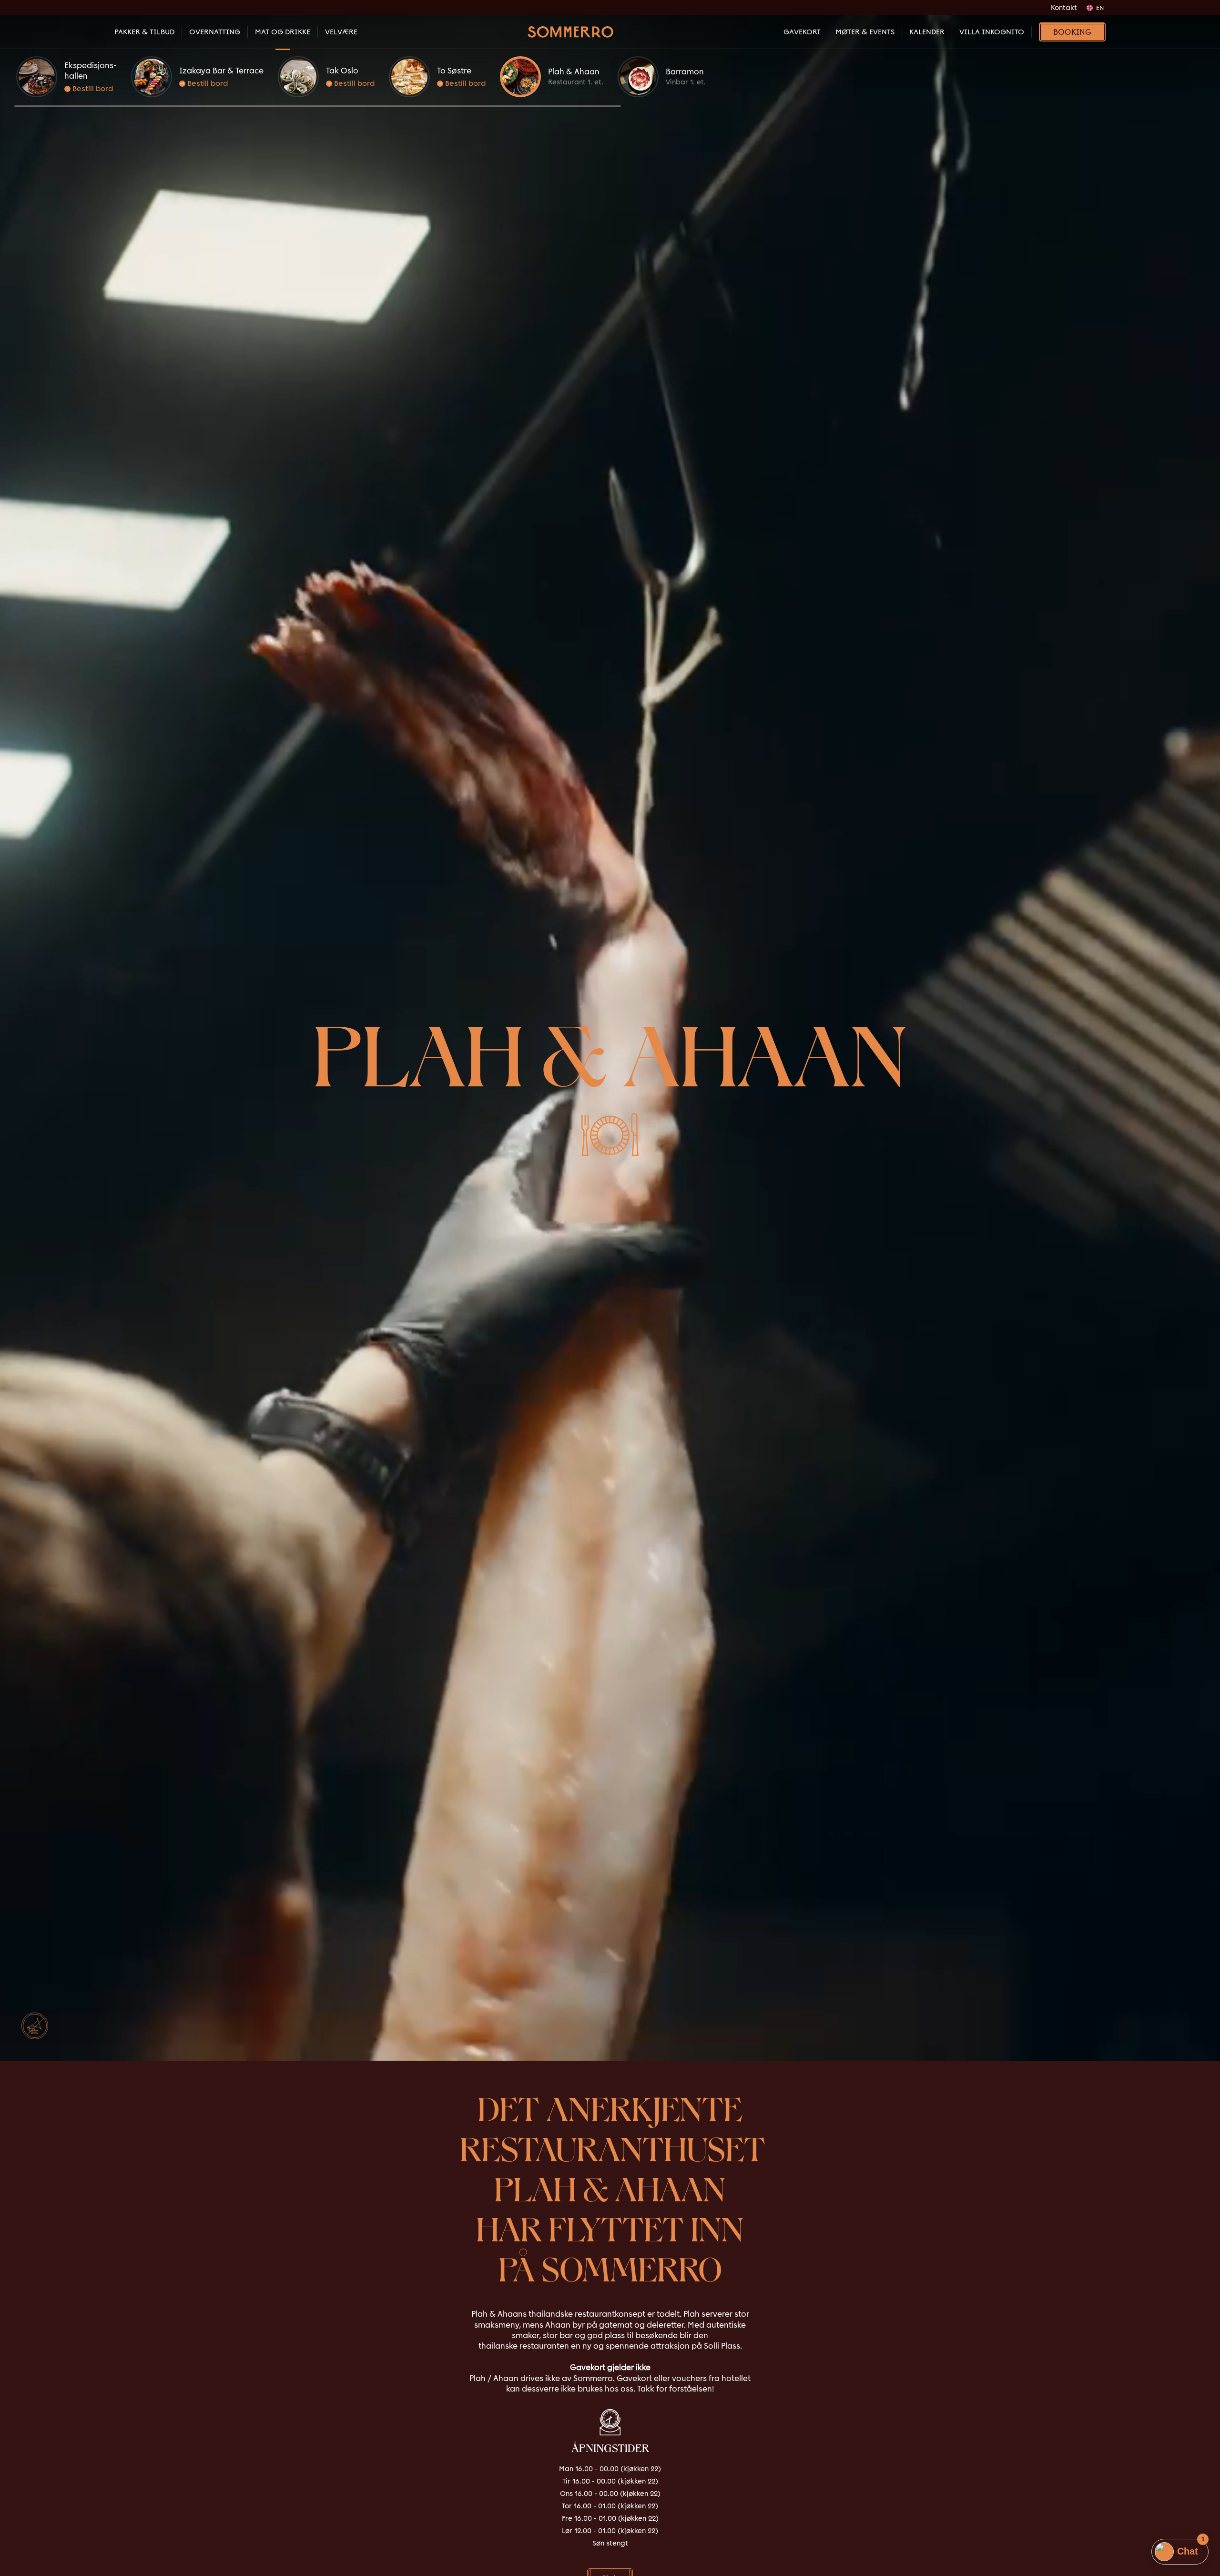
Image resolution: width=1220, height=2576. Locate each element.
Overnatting (215, 32)
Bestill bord (92, 88)
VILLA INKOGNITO (992, 32)
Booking (1072, 32)
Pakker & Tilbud (144, 32)
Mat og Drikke (283, 32)
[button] (318, 106)
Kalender (927, 32)
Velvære (341, 32)
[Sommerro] (570, 32)
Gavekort (802, 32)
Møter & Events (865, 32)
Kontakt (1064, 8)
